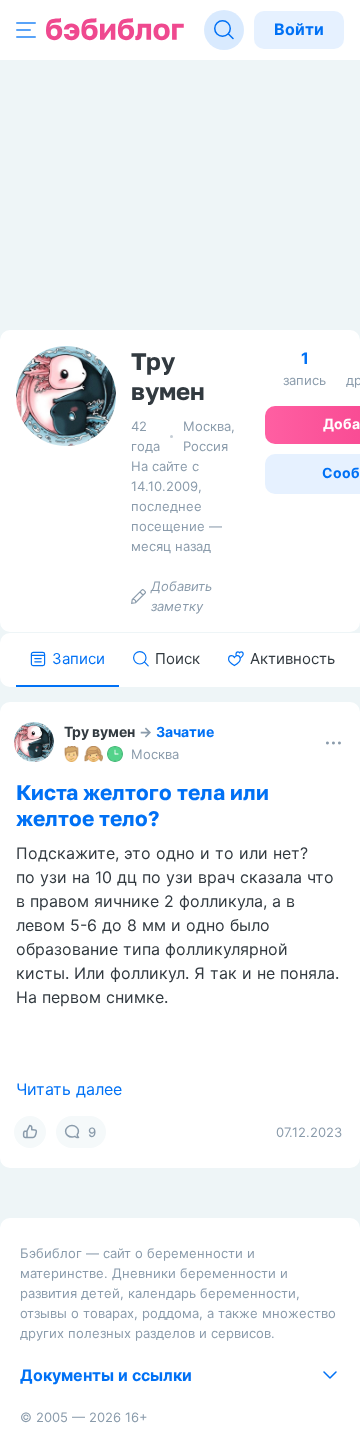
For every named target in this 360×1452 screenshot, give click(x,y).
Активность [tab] (292, 658)
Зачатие (185, 731)
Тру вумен (99, 731)
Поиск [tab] (177, 658)
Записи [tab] (78, 658)
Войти (299, 29)
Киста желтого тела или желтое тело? (142, 805)
